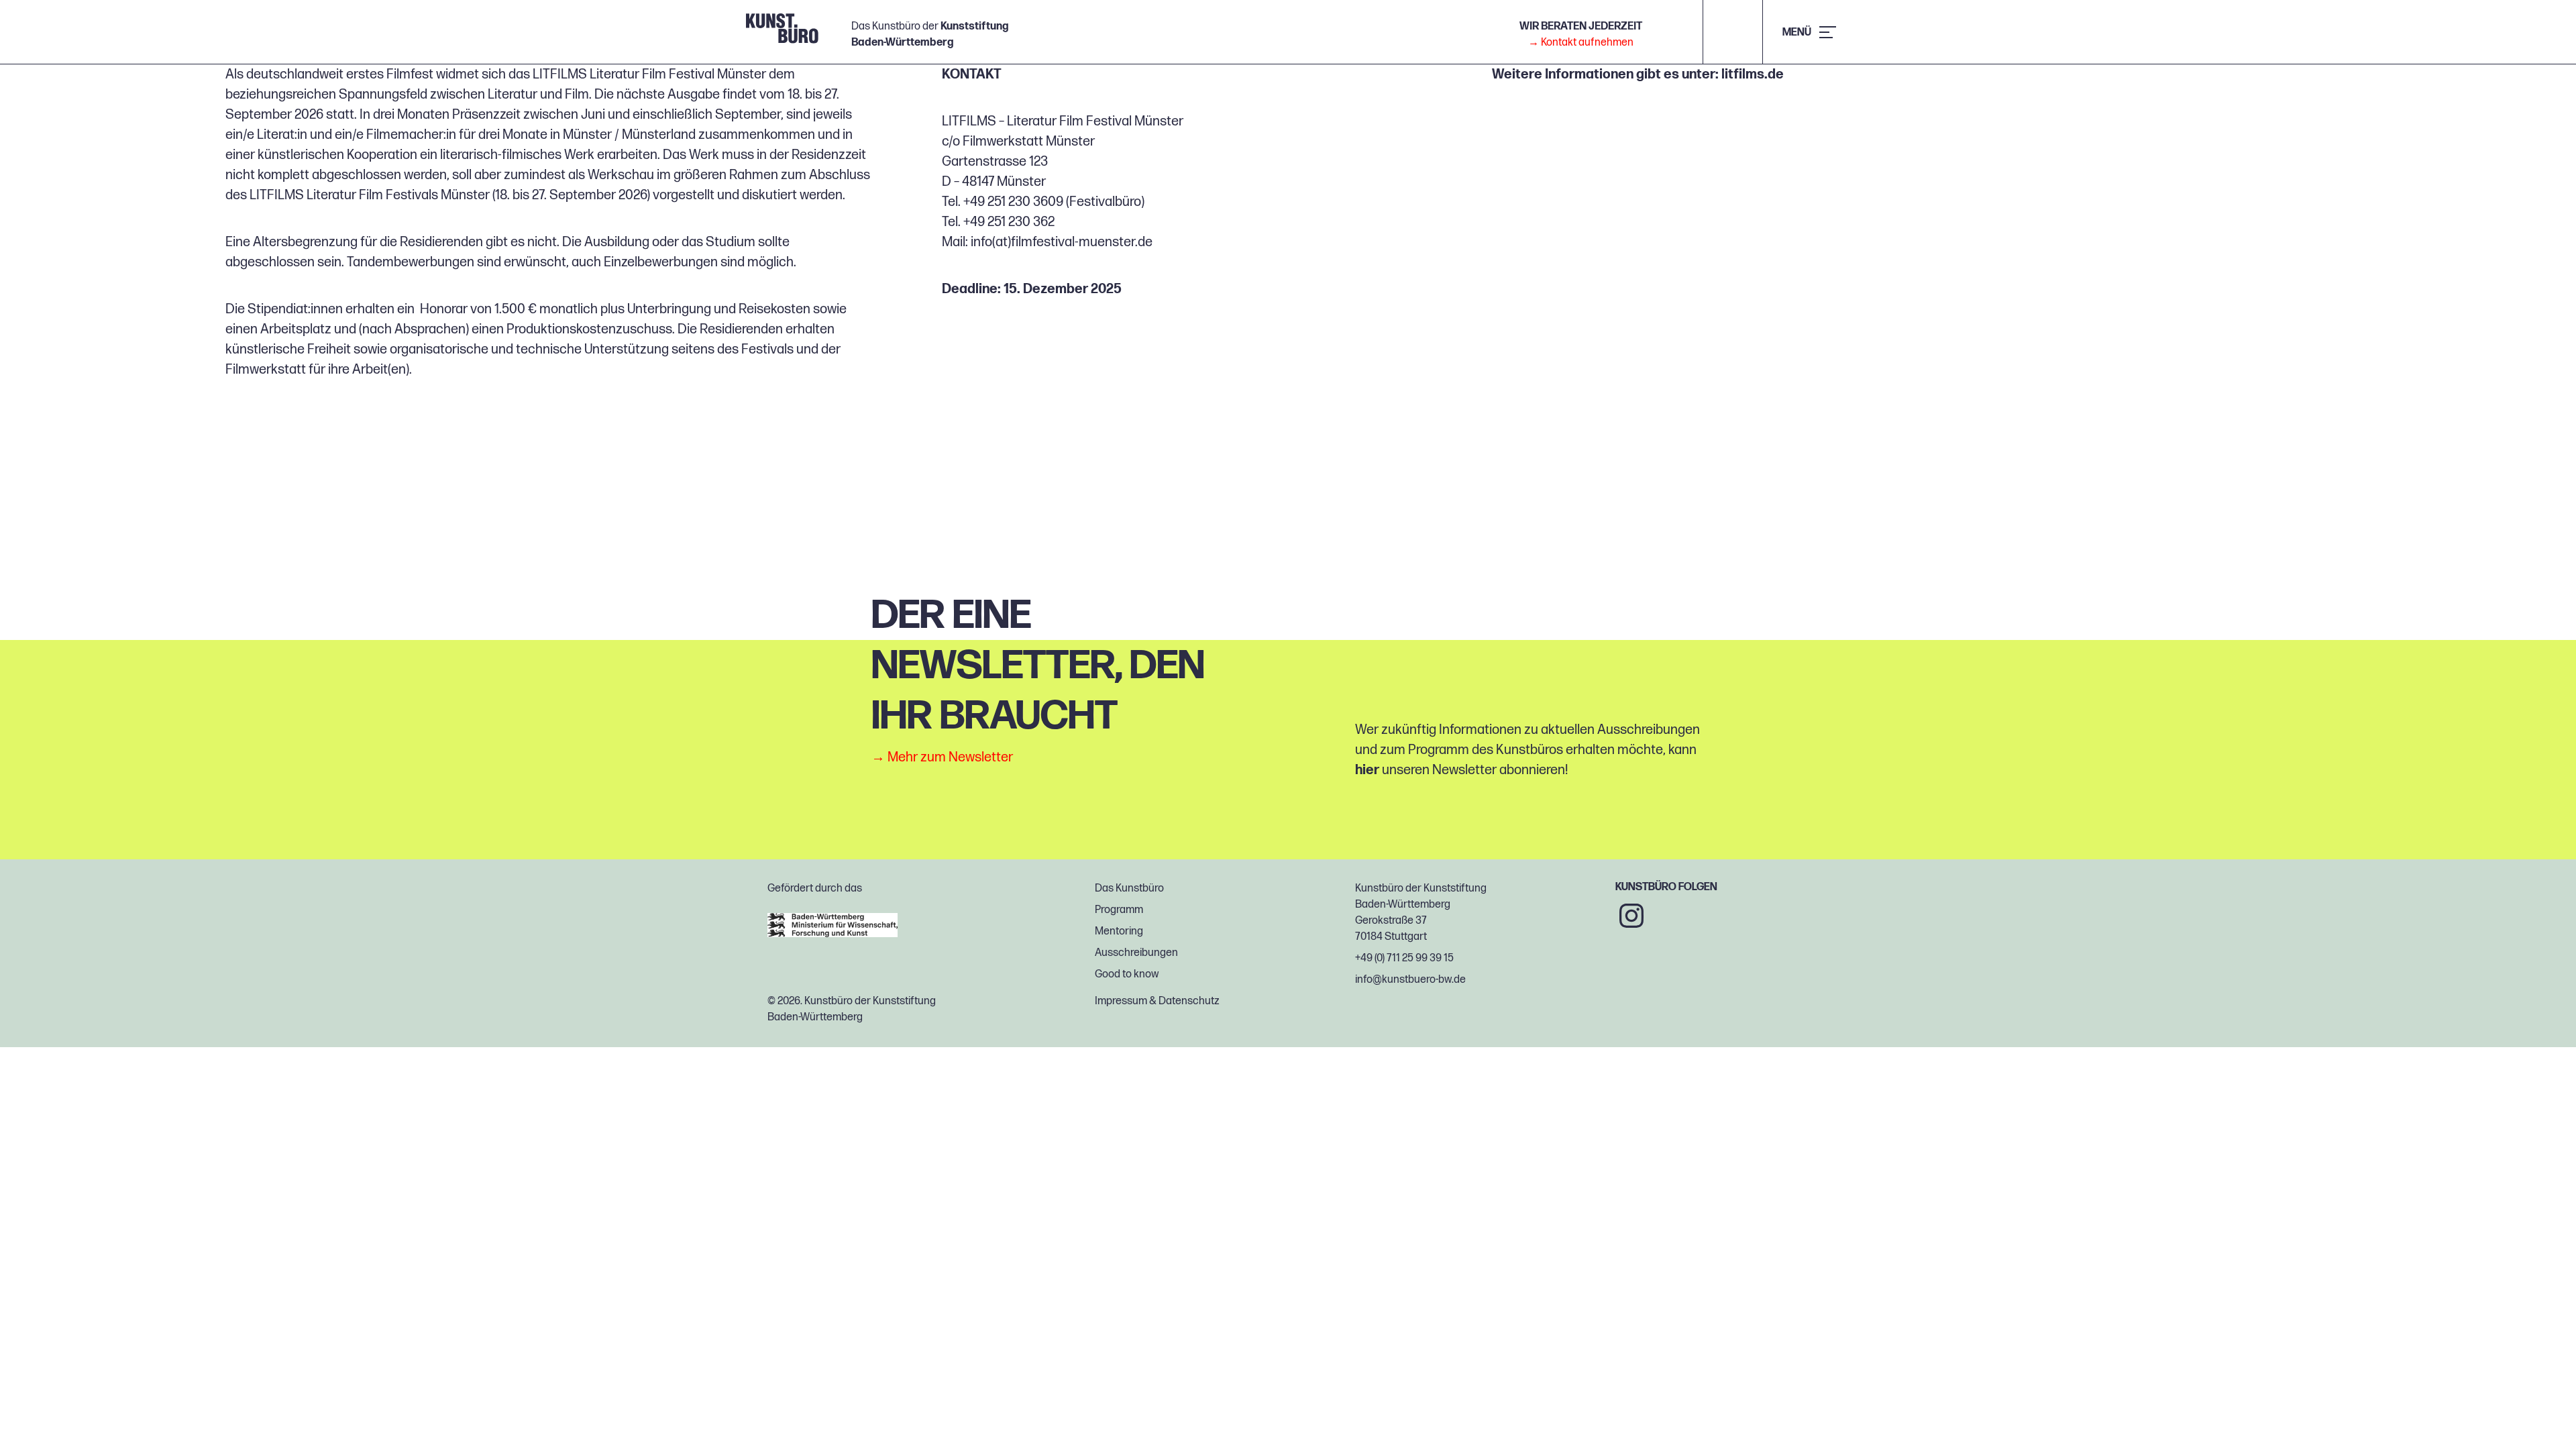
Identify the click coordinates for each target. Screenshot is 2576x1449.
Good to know (1127, 974)
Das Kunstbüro (1129, 889)
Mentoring (1119, 931)
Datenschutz (1189, 1001)
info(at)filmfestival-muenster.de (1062, 242)
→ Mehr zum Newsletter (942, 757)
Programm (1119, 910)
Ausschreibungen (1136, 953)
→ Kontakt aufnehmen (1581, 43)
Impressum (1121, 1001)
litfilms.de (1753, 74)
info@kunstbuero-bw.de (1410, 980)
